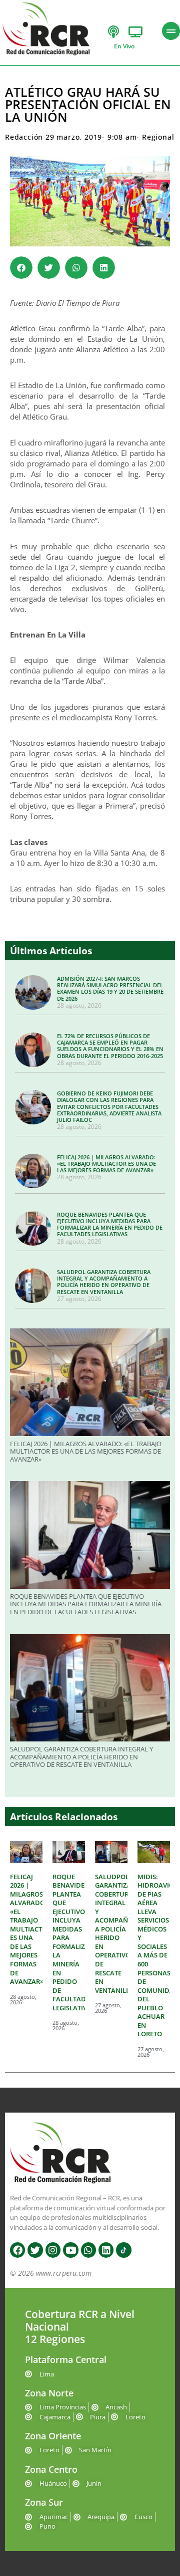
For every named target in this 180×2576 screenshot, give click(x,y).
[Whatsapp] (88, 2250)
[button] (21, 268)
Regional (158, 137)
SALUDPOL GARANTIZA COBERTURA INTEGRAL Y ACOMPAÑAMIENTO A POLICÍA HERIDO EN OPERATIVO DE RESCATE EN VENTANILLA (104, 1282)
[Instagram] (53, 2250)
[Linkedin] (106, 2250)
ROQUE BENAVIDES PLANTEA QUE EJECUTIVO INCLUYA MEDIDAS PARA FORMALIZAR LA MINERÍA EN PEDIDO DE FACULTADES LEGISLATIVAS (110, 1224)
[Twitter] (35, 2250)
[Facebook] (17, 2250)
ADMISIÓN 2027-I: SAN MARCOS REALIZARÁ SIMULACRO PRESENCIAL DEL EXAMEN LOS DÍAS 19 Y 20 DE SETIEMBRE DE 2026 (110, 988)
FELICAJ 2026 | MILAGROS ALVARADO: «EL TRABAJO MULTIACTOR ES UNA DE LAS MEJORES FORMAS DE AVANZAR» (106, 1164)
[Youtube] (70, 2250)
